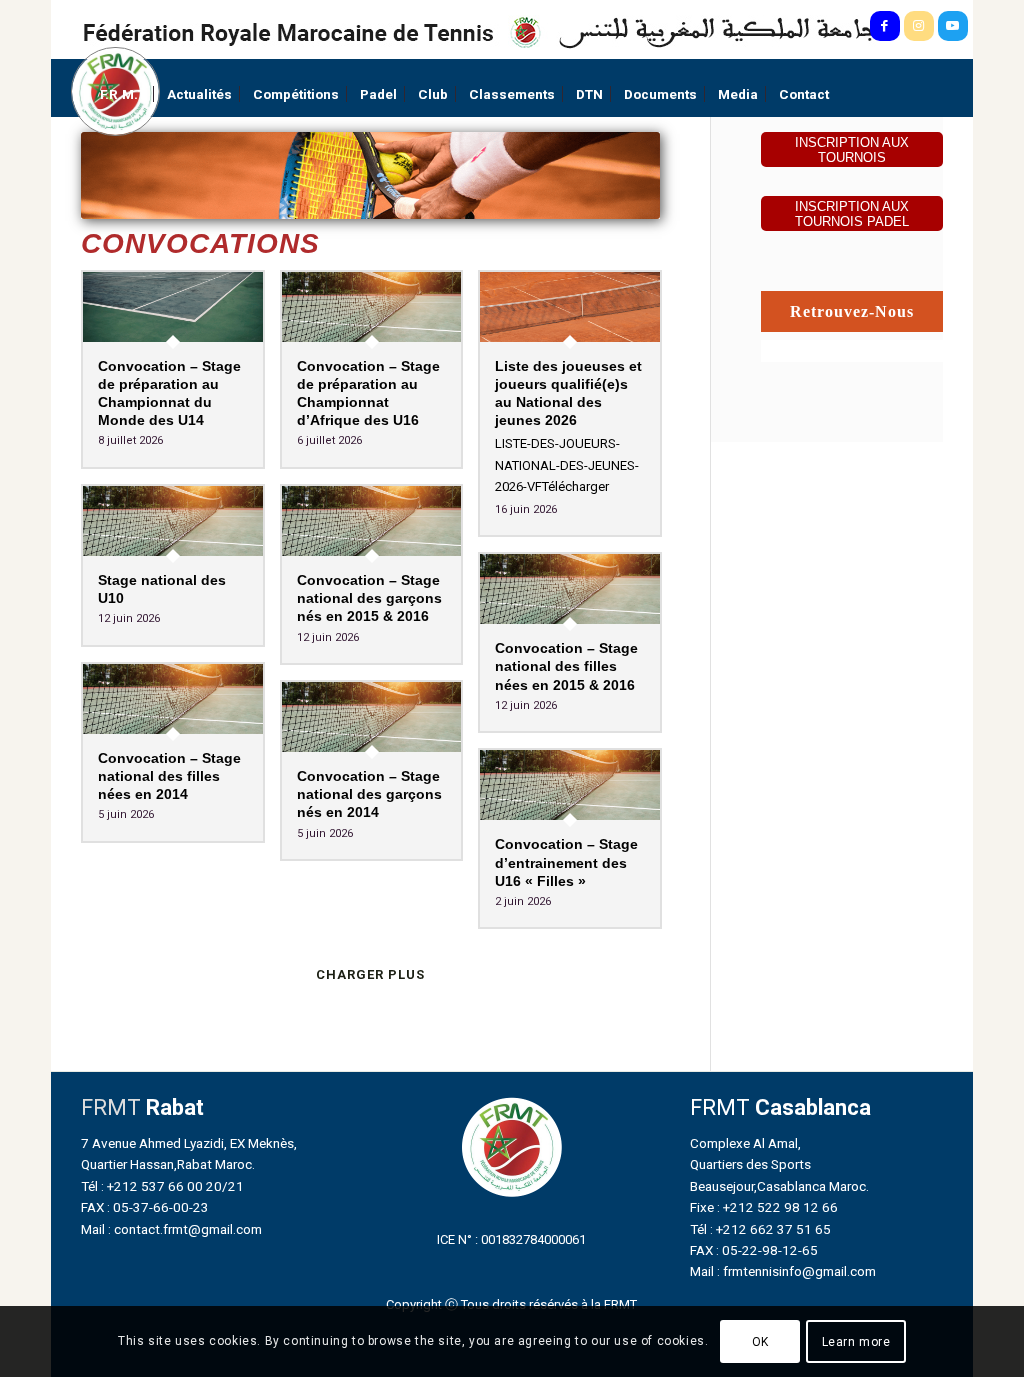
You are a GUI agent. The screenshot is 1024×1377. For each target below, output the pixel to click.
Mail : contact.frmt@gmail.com (171, 1229)
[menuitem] (123, 94)
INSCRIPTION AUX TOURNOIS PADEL (852, 214)
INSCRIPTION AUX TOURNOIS (852, 150)
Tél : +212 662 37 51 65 (760, 1229)
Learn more (856, 1342)
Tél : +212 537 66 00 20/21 (162, 1186)
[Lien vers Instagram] (919, 26)
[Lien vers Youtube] (953, 26)
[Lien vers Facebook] (885, 26)
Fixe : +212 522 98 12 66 (764, 1207)
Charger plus (370, 974)
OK (760, 1342)
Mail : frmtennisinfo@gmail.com (783, 1271)
